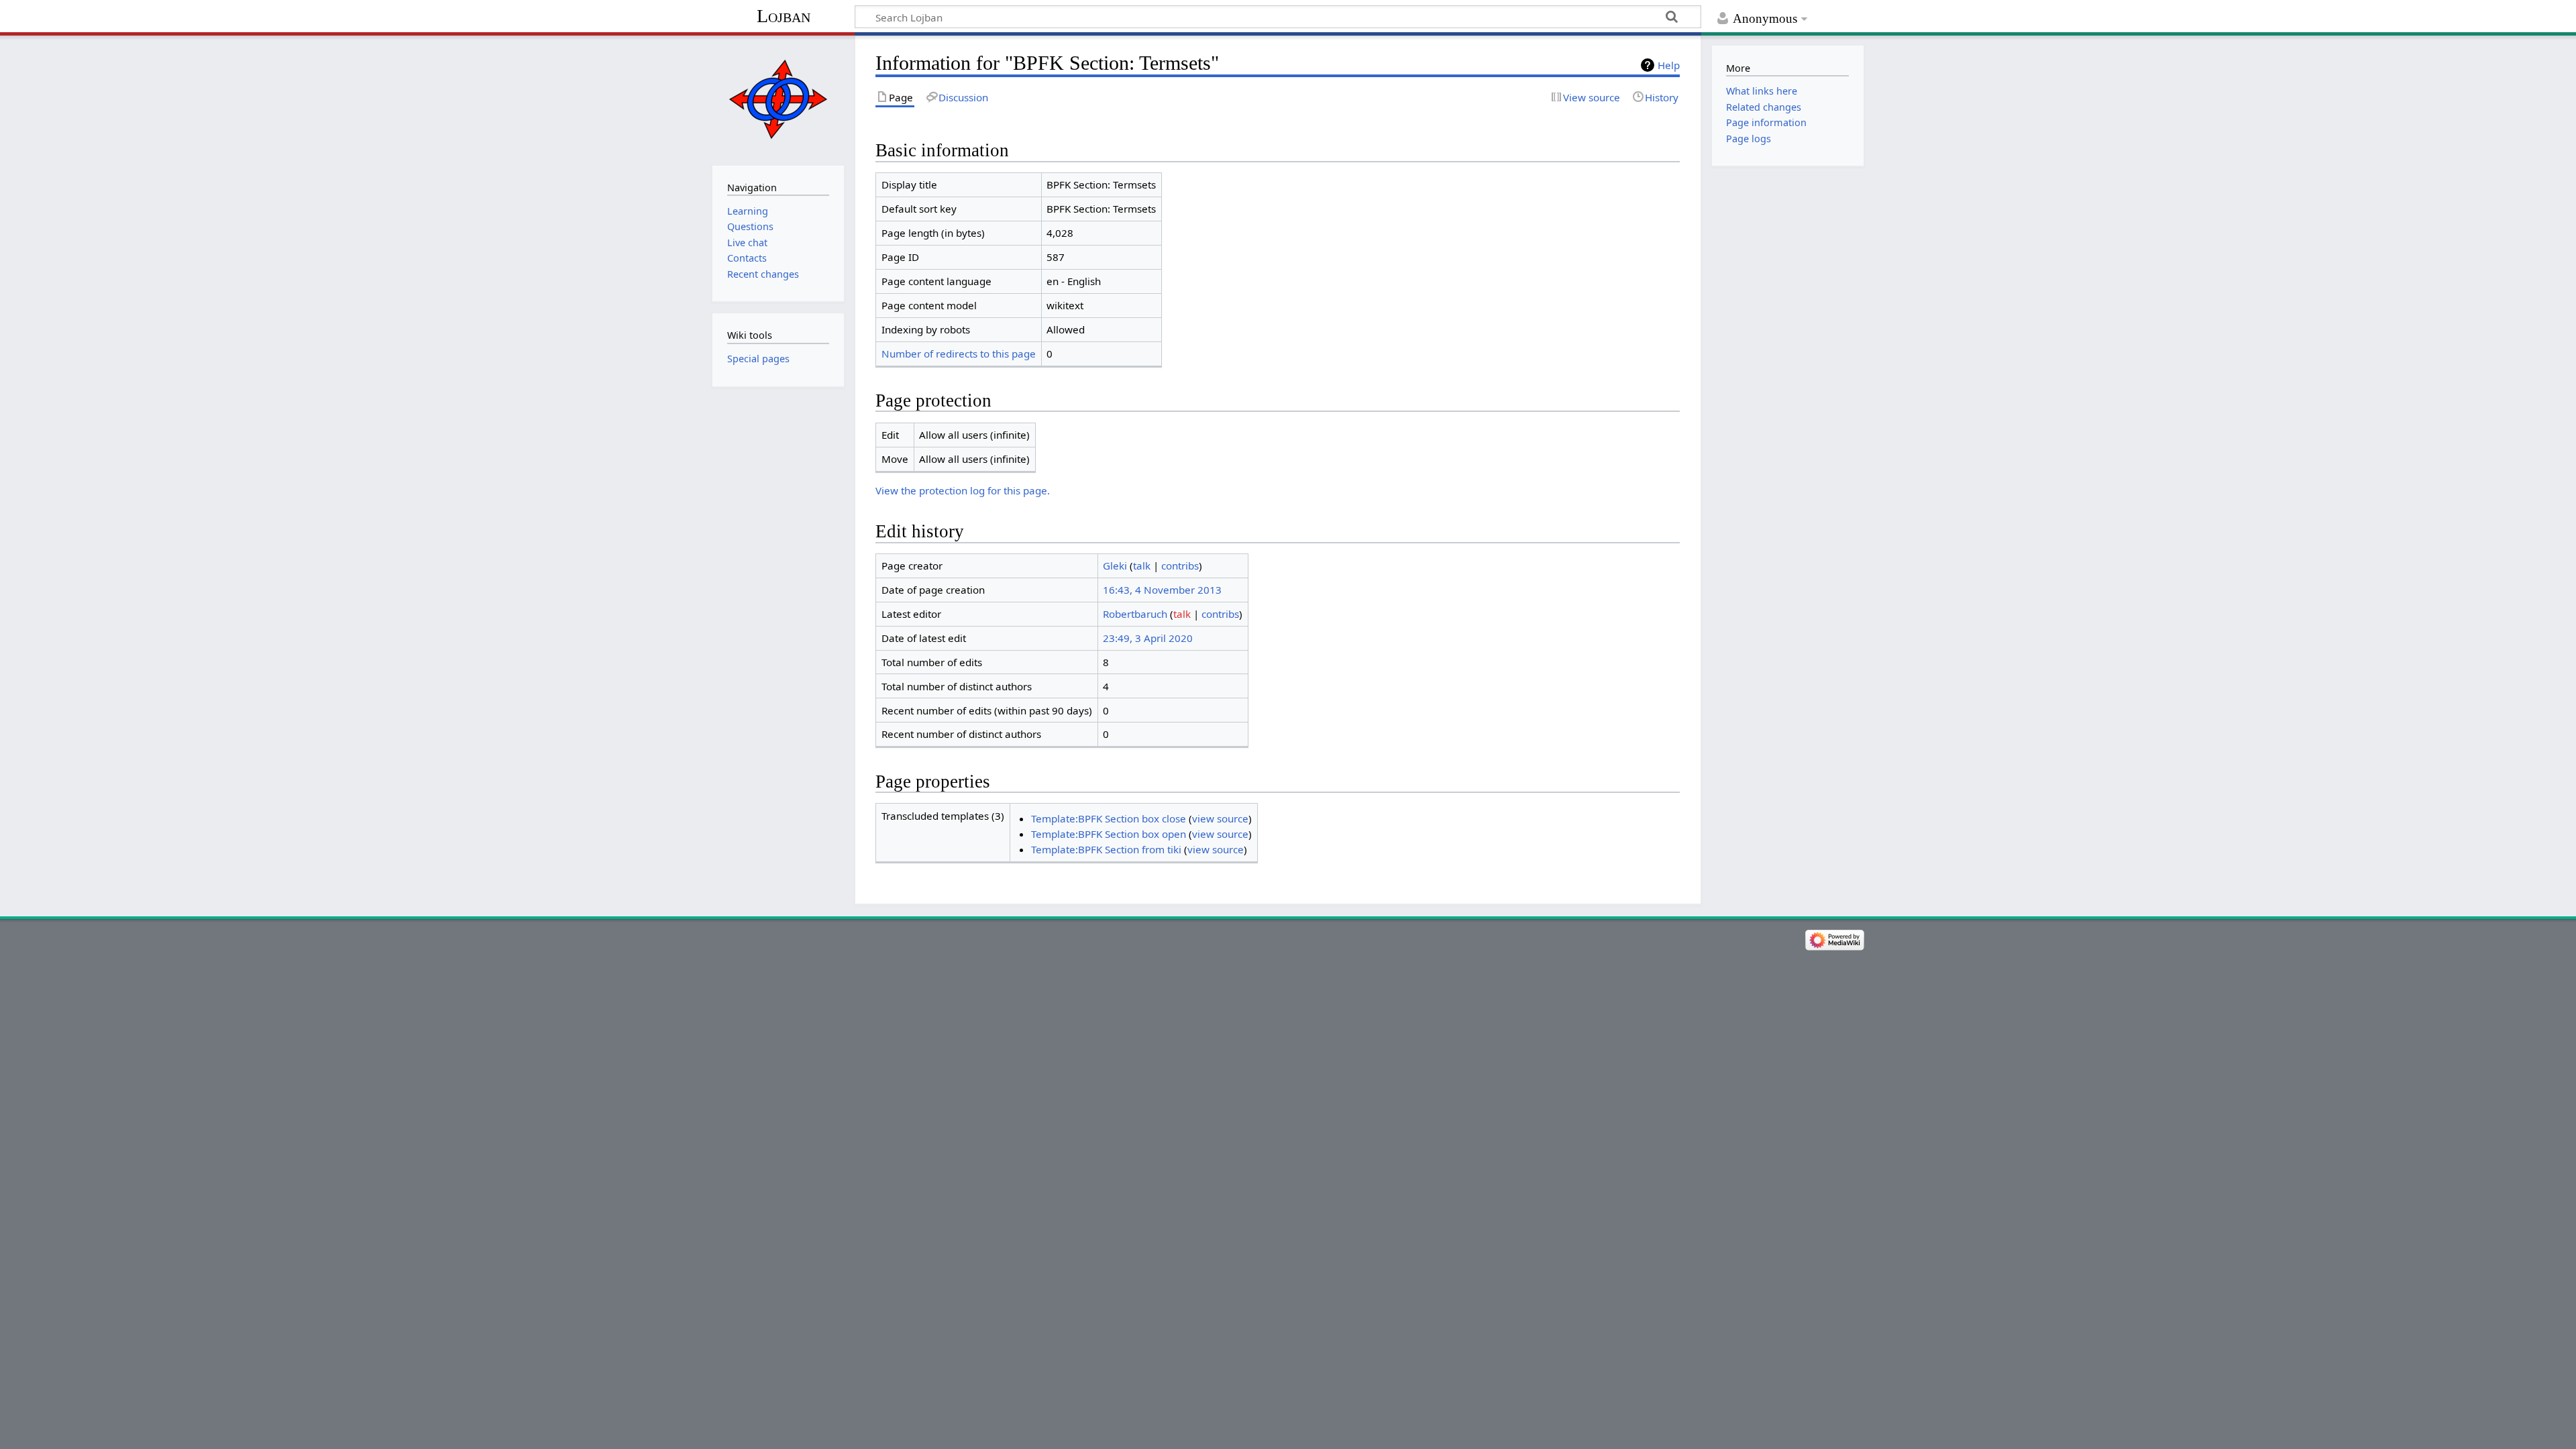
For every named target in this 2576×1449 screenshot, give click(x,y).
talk (1142, 566)
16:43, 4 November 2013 (1162, 590)
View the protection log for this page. (963, 490)
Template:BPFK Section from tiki (1106, 849)
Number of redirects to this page (959, 354)
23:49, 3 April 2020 (1148, 638)
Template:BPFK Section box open (1109, 834)
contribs (1180, 566)
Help (1669, 65)
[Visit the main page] (778, 99)
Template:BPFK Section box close (1109, 818)
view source (1220, 818)
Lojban (784, 16)
